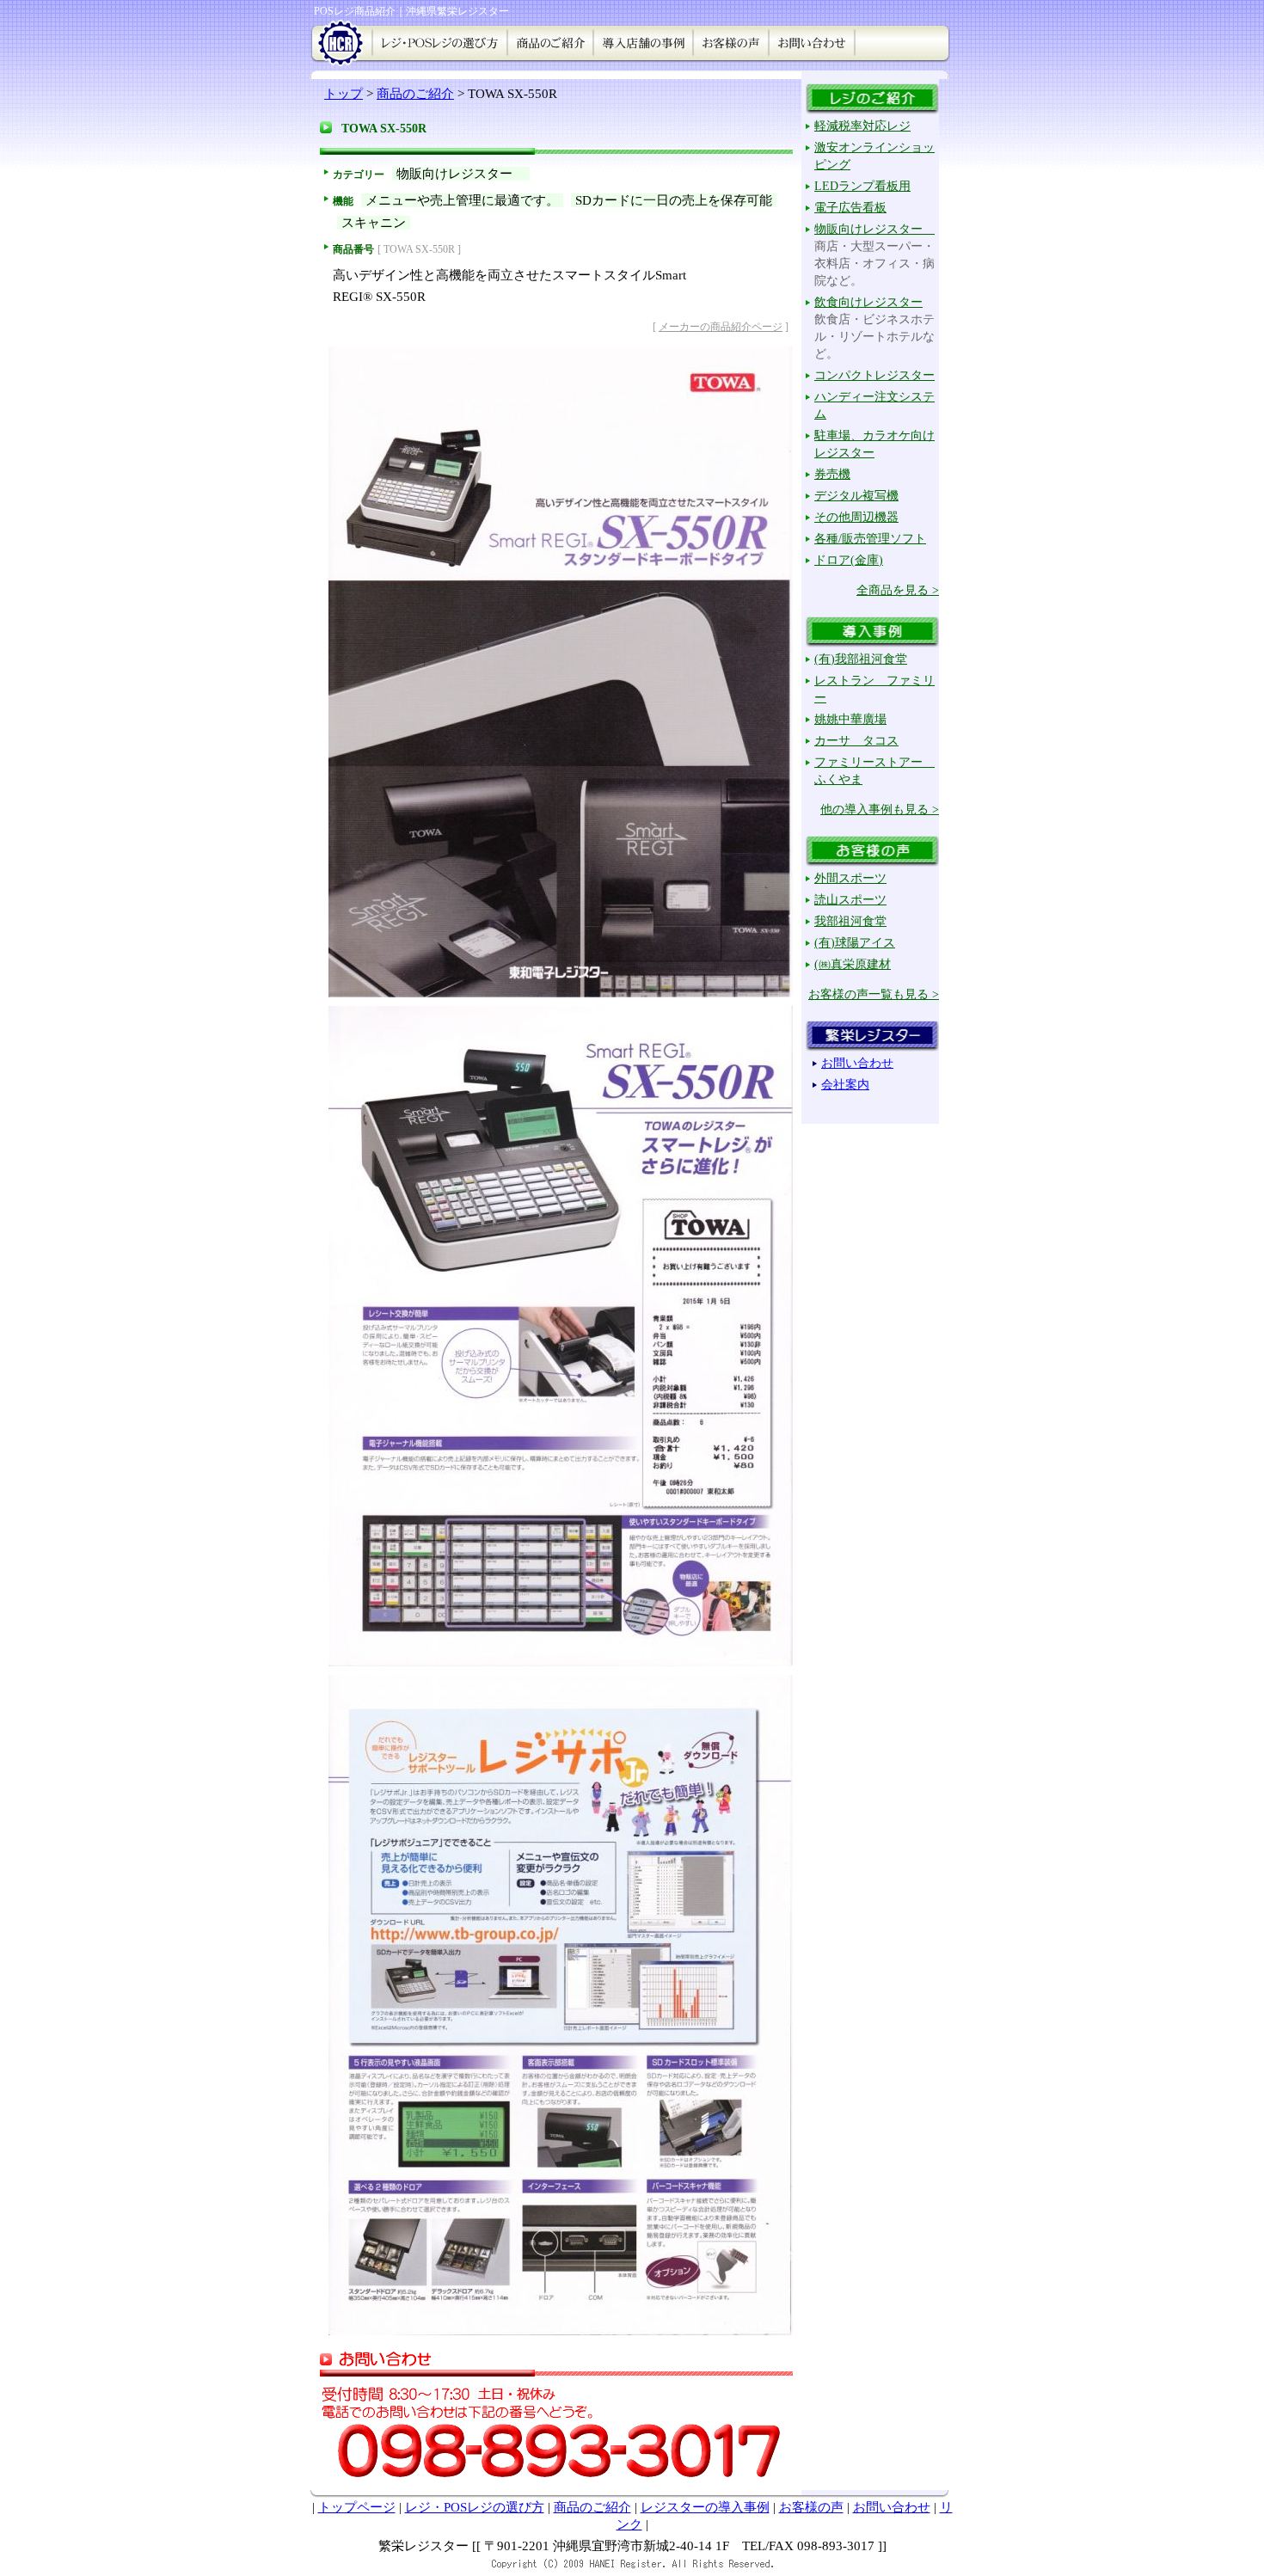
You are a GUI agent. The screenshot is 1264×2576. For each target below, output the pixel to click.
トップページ (357, 2507)
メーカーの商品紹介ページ (721, 327)
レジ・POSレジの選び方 (475, 2507)
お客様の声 (811, 2507)
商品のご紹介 (415, 94)
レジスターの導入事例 (705, 2507)
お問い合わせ (892, 2507)
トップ (344, 94)
